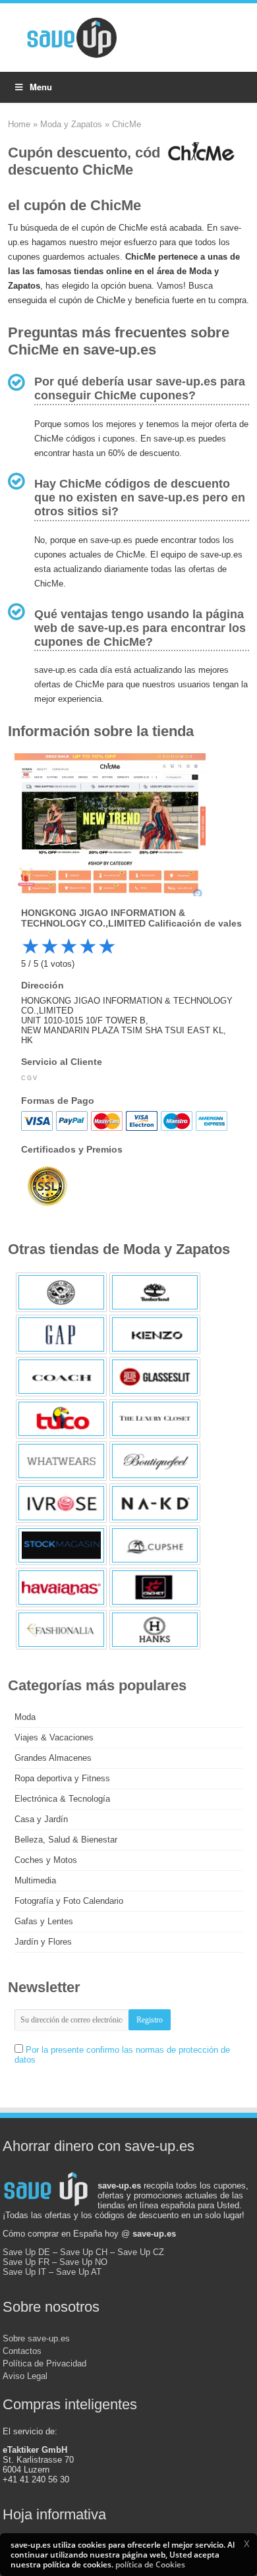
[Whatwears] (61, 1461)
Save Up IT (24, 2272)
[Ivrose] (61, 1503)
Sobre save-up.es (36, 2338)
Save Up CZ (141, 2252)
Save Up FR (26, 2262)
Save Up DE (26, 2252)
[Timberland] (155, 1292)
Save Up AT (79, 2272)
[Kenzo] (155, 1334)
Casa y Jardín (41, 1819)
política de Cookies (150, 2564)
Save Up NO (83, 2262)
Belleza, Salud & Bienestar (66, 1840)
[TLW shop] (61, 1292)
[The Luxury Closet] (155, 1419)
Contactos (22, 2351)
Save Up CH (84, 2252)
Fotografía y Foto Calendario (69, 1901)
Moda (25, 1717)
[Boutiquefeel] (155, 1461)
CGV (29, 1078)
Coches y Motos (46, 1860)
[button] (246, 2544)
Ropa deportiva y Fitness (62, 1778)
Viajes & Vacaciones (54, 1737)
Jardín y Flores (43, 1942)
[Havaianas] (61, 1588)
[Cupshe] (155, 1545)
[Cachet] (155, 1588)
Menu (41, 87)
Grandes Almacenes (53, 1758)
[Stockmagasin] (61, 1545)
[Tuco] (61, 1419)
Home (19, 124)
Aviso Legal (25, 2376)
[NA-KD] (155, 1503)
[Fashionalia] (61, 1630)
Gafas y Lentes (44, 1921)
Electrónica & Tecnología (62, 1799)
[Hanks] (155, 1630)
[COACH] (61, 1377)
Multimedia (35, 1880)
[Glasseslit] (155, 1377)
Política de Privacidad (44, 2363)
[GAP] (61, 1334)
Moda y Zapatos (71, 124)
